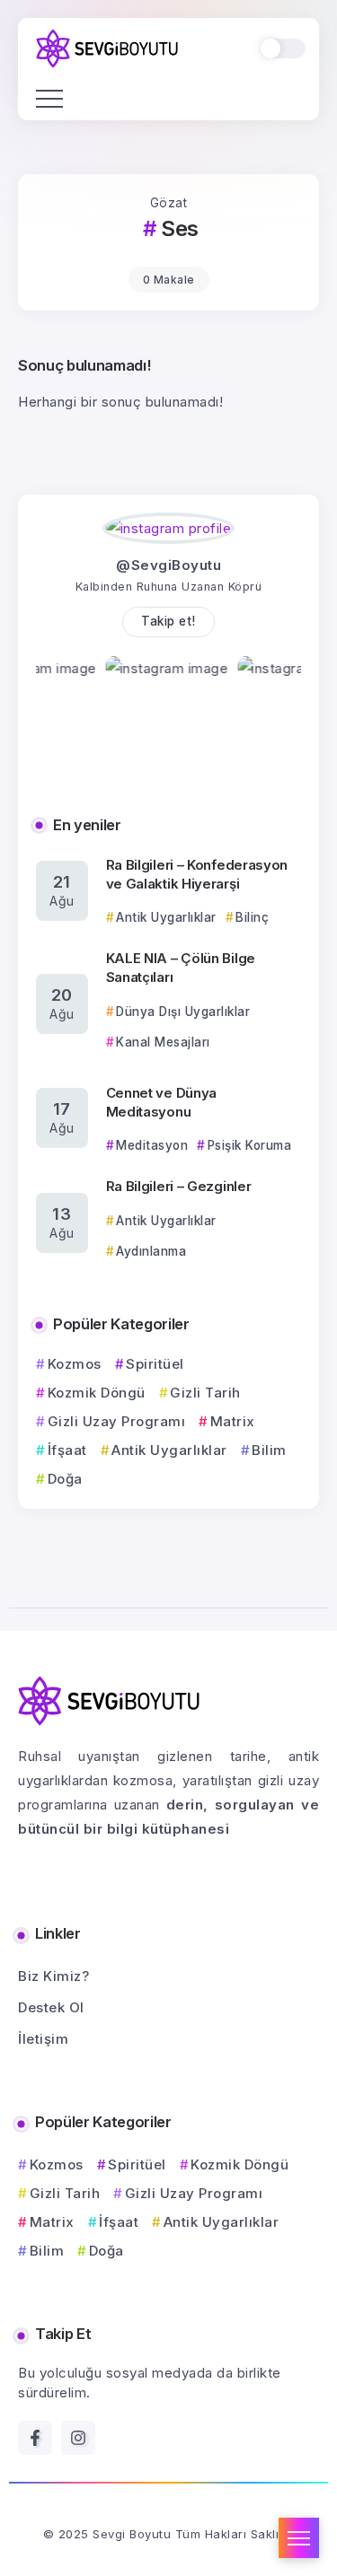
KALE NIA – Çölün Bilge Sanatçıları (181, 968)
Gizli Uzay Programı (116, 1421)
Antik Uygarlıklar (169, 1450)
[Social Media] (35, 2438)
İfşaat (67, 1450)
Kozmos (75, 1364)
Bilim (269, 1450)
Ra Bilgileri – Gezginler (179, 1186)
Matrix (233, 1421)
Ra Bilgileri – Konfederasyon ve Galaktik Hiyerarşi (197, 874)
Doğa (65, 1479)
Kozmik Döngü (97, 1393)
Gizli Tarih (205, 1393)
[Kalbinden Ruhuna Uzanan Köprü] (107, 47)
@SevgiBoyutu (168, 565)
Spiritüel (155, 1364)
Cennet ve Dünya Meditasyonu (162, 1102)
